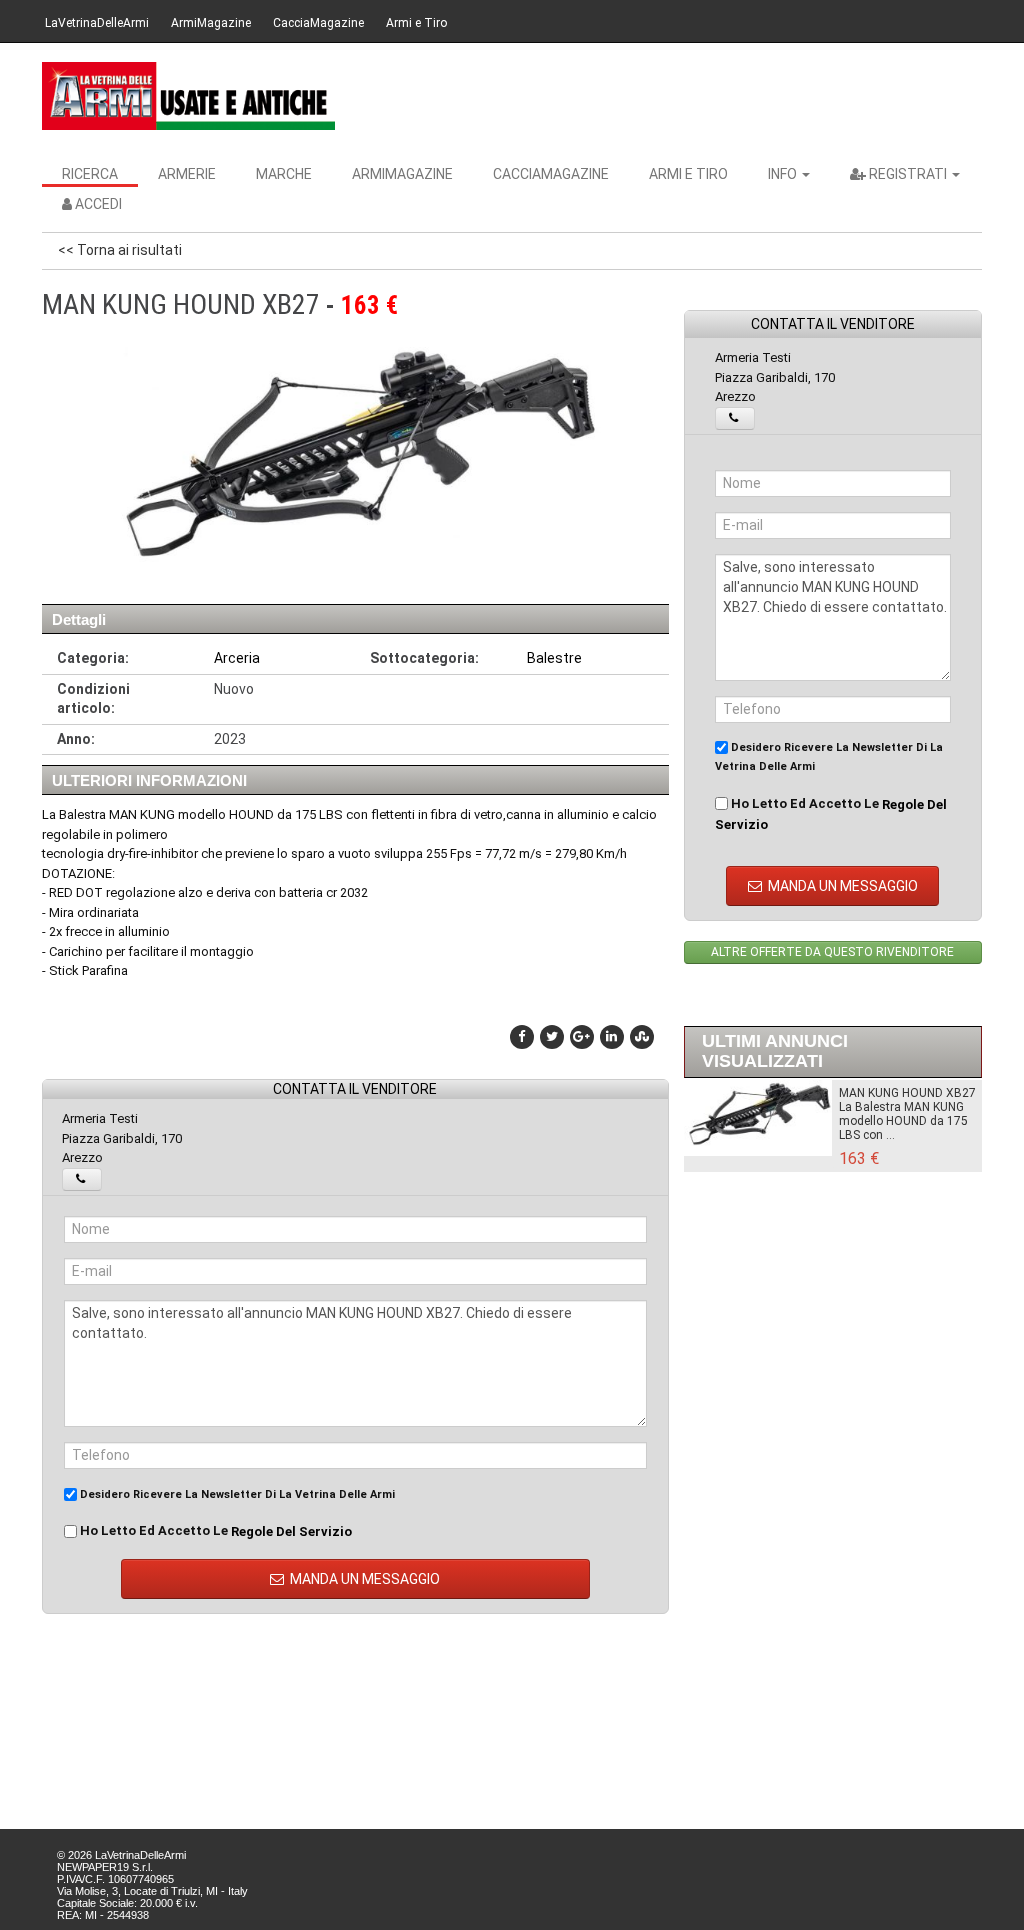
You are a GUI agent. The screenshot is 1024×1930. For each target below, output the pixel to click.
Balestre (554, 658)
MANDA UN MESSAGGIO (363, 1579)
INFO (784, 174)
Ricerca (90, 174)
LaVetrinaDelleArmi (97, 23)
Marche (284, 174)
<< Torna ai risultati (120, 250)
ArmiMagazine (211, 23)
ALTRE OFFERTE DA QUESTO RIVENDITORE (832, 952)
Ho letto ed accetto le (214, 1531)
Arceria (237, 658)
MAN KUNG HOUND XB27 (907, 1093)
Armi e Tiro (416, 23)
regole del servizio (291, 1531)
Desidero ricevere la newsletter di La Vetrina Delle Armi (236, 1494)
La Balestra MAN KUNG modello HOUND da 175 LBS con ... (903, 1121)
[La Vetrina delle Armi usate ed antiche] (188, 96)
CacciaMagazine (318, 23)
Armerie (187, 174)
